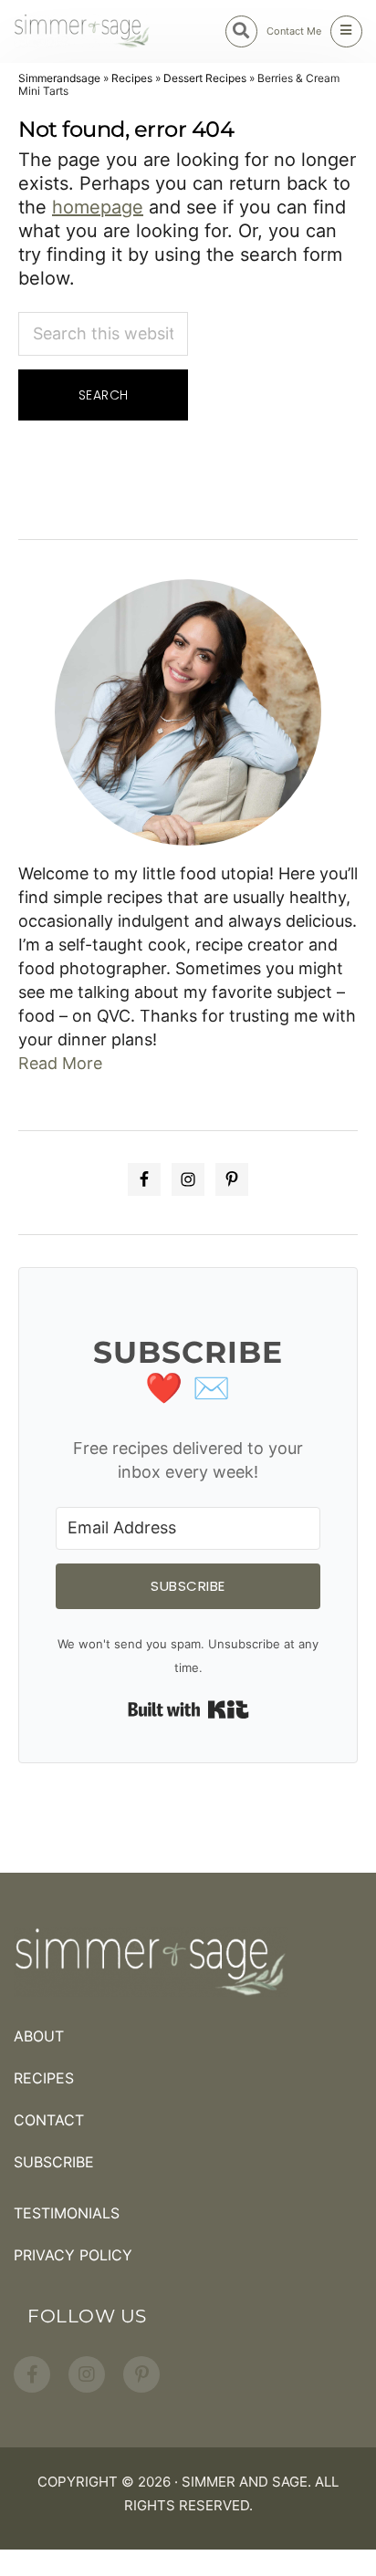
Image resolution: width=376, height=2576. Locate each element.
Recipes (132, 78)
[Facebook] (32, 2374)
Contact (49, 2120)
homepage (98, 207)
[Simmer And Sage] (82, 31)
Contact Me (294, 31)
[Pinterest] (141, 2374)
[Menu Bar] (346, 31)
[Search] (241, 31)
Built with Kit (188, 1709)
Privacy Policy (73, 2255)
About (39, 2036)
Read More (60, 1063)
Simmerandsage (59, 78)
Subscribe (54, 2162)
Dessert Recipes (205, 78)
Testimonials (67, 2213)
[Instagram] (87, 2374)
